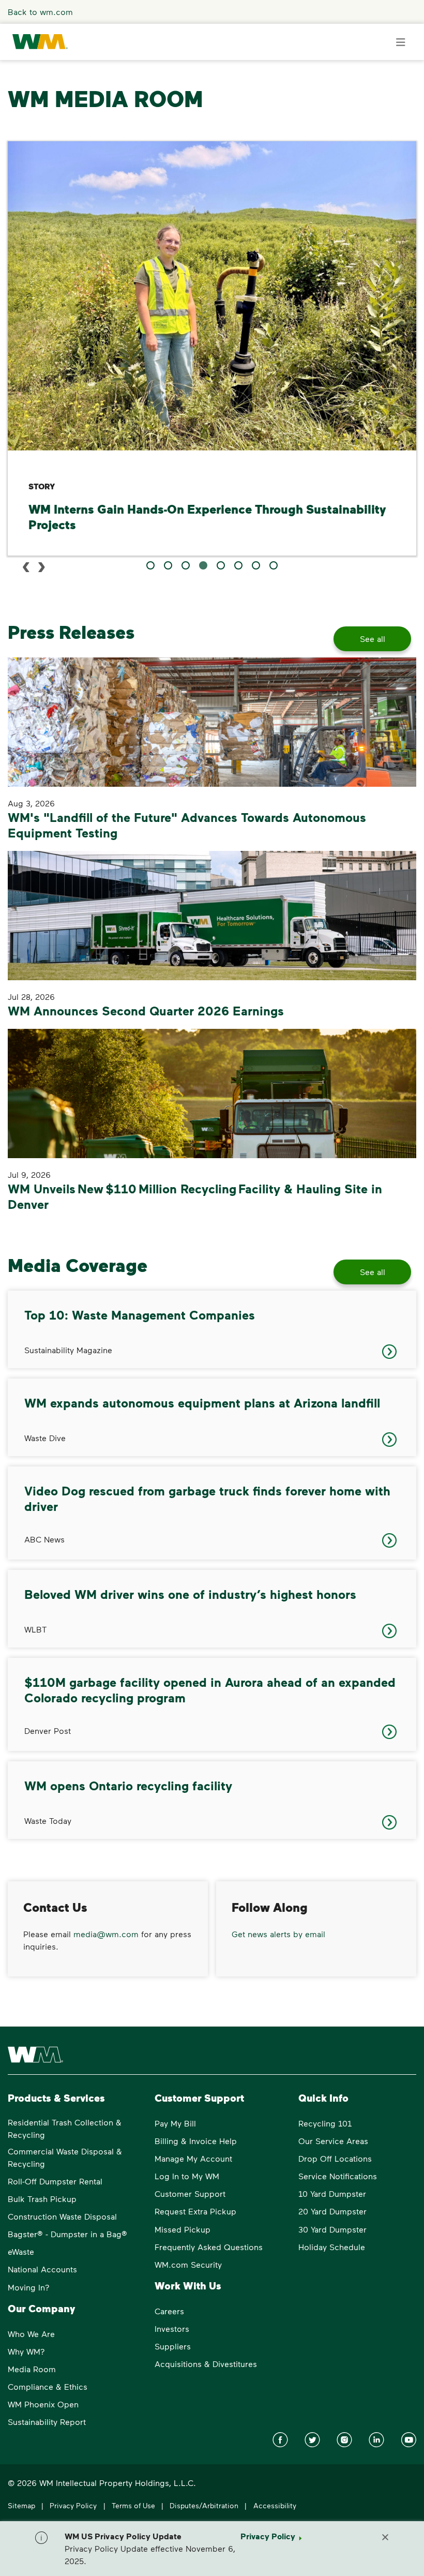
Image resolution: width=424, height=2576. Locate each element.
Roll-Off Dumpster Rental (55, 2181)
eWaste (21, 2251)
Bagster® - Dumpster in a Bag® (67, 2234)
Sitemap (21, 2505)
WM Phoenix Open (43, 2404)
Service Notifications (338, 2176)
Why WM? (26, 2351)
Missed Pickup (183, 2229)
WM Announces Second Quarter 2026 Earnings (146, 1010)
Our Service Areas (333, 2141)
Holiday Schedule (332, 2247)
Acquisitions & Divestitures (206, 2364)
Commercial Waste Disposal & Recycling (65, 2157)
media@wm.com (106, 1934)
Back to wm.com (40, 12)
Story (42, 486)
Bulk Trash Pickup (42, 2199)
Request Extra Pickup (195, 2211)
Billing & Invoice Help (196, 2141)
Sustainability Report (47, 2422)
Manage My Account (193, 2158)
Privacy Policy (73, 2505)
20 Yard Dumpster (332, 2211)
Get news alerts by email (278, 1934)
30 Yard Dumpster (332, 2229)
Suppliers (173, 2346)
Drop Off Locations (335, 2158)
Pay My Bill (175, 2123)
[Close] (385, 2536)
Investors (172, 2328)
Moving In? (29, 2287)
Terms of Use (133, 2505)
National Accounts (42, 2269)
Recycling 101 (325, 2123)
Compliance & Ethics (48, 2386)
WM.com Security (188, 2264)
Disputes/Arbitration (204, 2505)
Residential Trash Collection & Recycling (65, 2128)
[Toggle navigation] (401, 42)
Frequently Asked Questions (209, 2247)
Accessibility (275, 2505)
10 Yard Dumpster (332, 2193)
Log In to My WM (187, 2176)
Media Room (32, 2369)
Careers (169, 2311)
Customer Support (190, 2193)
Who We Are (31, 2334)
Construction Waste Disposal (62, 2216)
